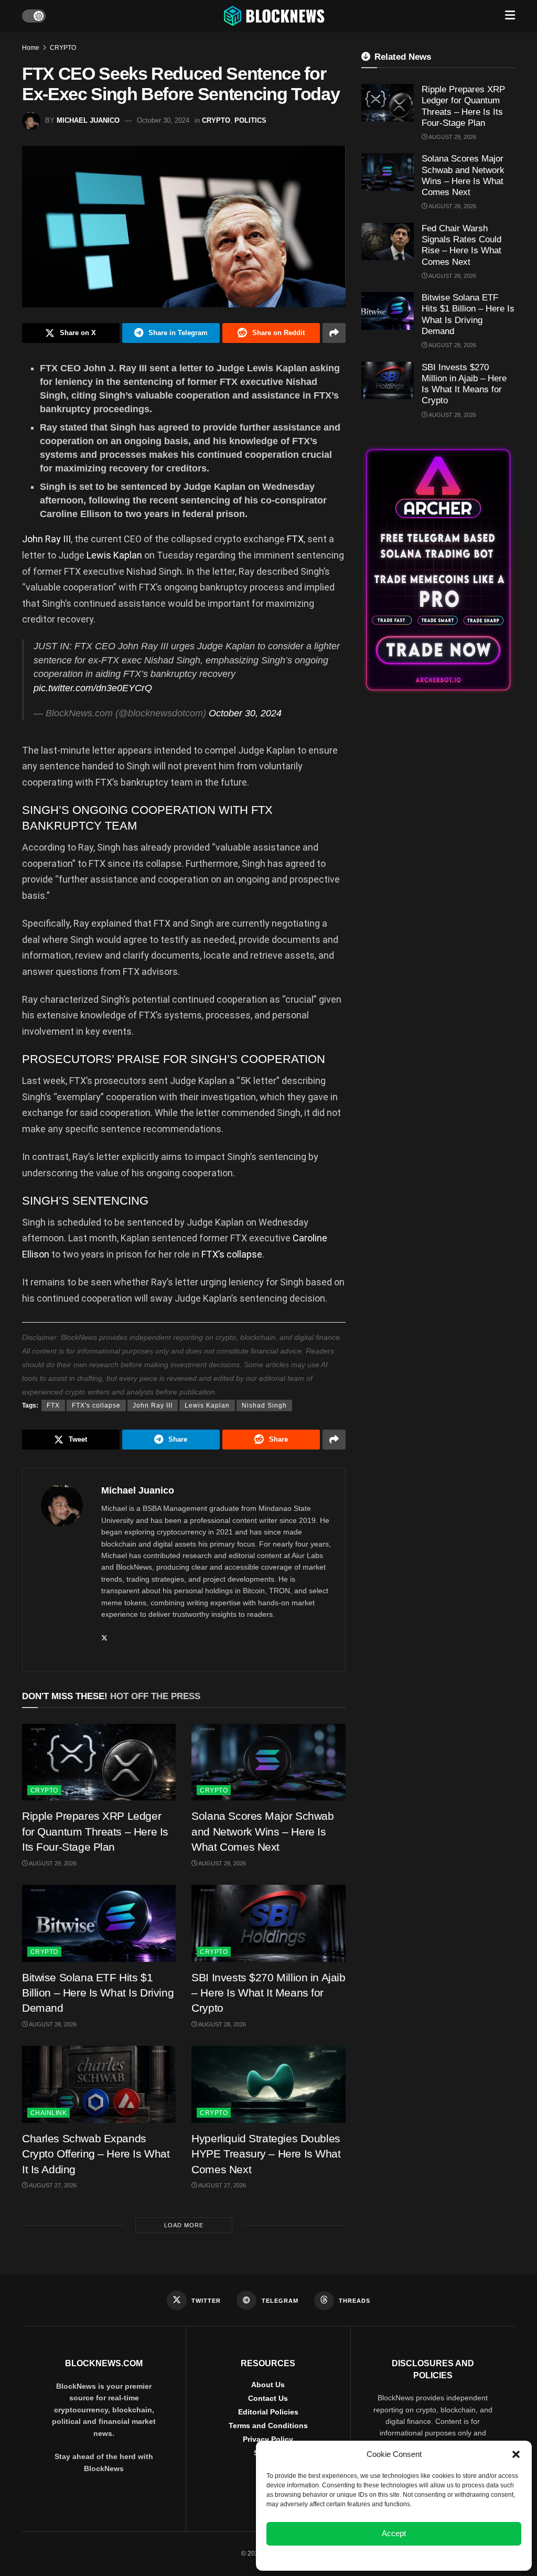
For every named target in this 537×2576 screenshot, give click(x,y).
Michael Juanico (88, 120)
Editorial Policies (268, 2412)
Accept (394, 2533)
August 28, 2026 (222, 1863)
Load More (184, 2225)
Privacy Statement (422, 2557)
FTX (295, 539)
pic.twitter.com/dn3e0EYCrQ (93, 688)
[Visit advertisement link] (438, 570)
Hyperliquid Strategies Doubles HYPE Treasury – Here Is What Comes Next (266, 2154)
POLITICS (250, 120)
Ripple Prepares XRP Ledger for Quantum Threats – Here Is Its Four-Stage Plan (95, 1831)
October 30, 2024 (163, 120)
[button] (516, 2454)
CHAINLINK (49, 2113)
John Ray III (46, 539)
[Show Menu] (510, 16)
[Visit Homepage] (275, 16)
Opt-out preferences (363, 2557)
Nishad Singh (264, 1405)
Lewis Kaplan (114, 555)
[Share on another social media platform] (334, 333)
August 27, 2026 (52, 2185)
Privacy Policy (268, 2439)
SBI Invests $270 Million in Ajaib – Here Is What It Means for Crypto (268, 1993)
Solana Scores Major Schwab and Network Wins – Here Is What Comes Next (262, 1831)
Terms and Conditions (268, 2425)
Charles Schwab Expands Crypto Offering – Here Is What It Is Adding (96, 2154)
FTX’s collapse (232, 1254)
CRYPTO (63, 48)
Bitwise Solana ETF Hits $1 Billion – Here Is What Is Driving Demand (98, 1993)
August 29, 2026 (52, 1863)
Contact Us (268, 2398)
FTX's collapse (96, 1405)
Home (31, 48)
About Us (268, 2385)
